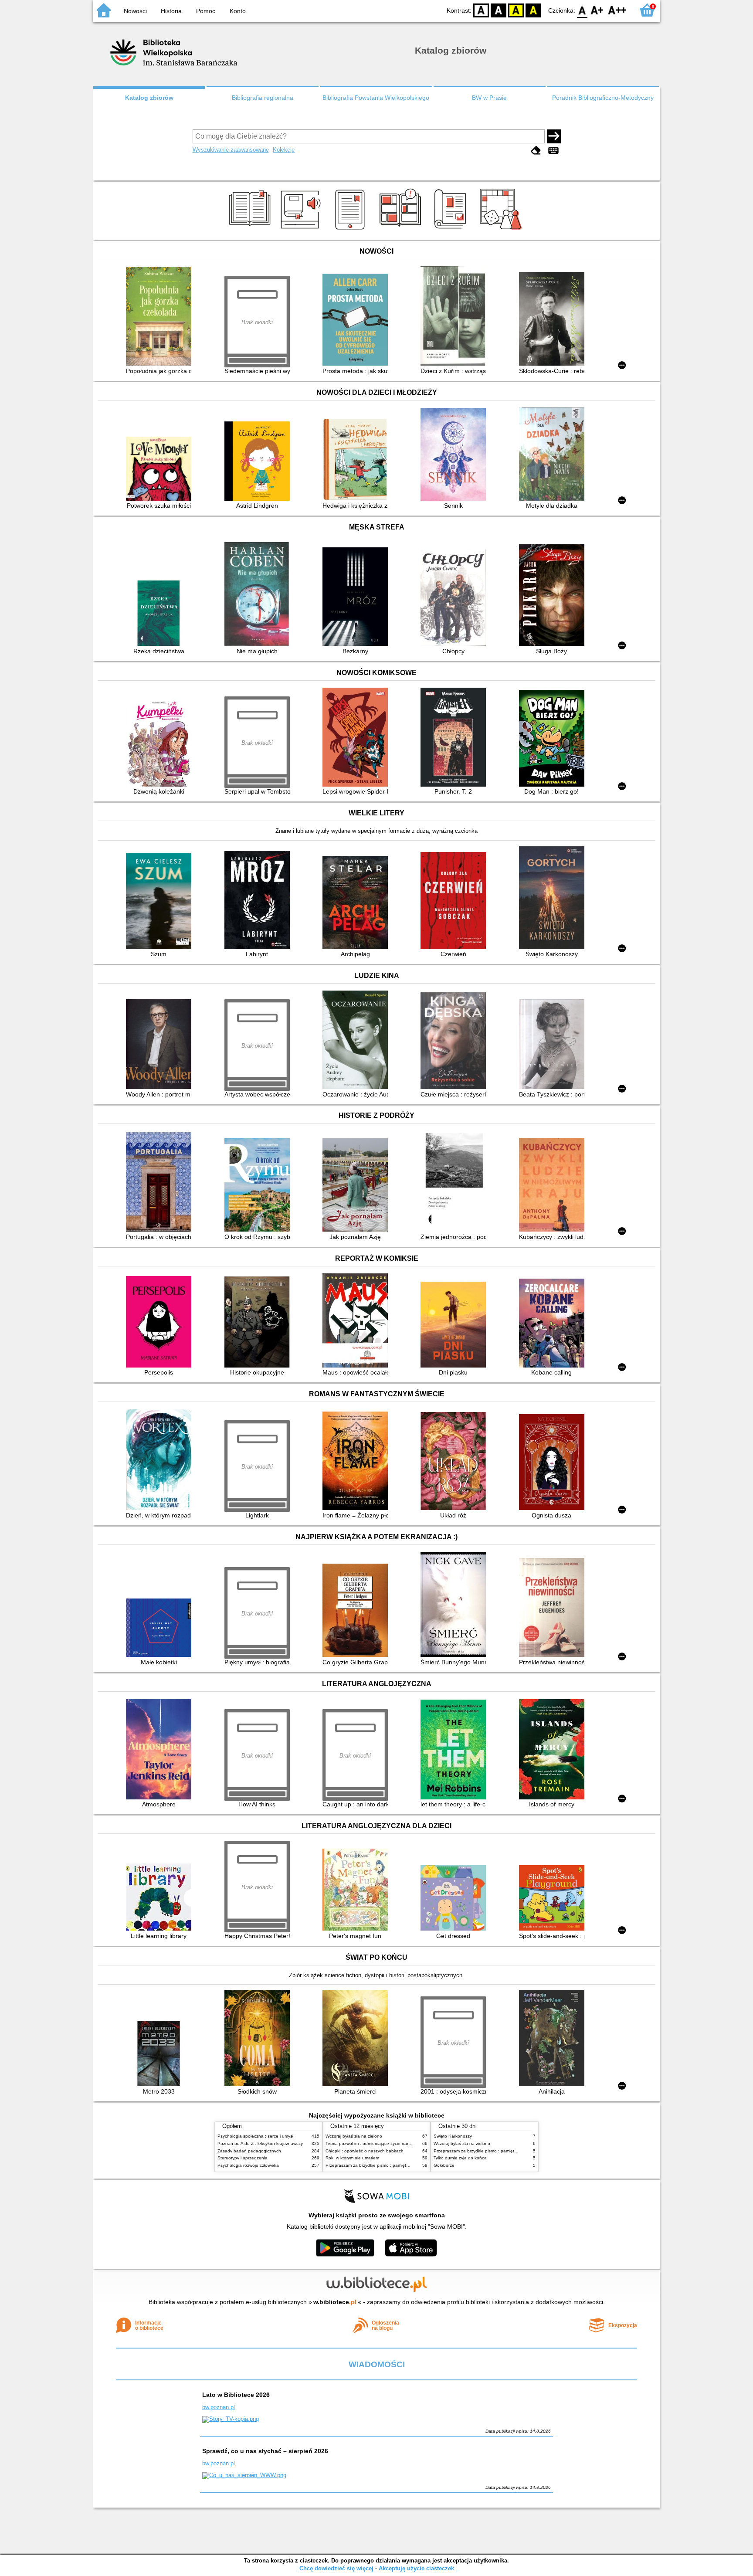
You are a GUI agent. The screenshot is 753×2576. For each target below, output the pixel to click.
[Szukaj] (554, 136)
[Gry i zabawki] (502, 230)
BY (533, 10)
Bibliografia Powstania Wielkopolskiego (376, 98)
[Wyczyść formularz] (536, 151)
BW (499, 10)
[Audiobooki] (301, 230)
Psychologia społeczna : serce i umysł (255, 2136)
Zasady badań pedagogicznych (249, 2151)
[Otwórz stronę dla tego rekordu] (161, 317)
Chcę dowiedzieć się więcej (336, 2568)
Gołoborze (444, 2165)
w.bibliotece (335, 2302)
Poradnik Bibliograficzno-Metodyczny (603, 98)
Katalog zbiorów (149, 98)
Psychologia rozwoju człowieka (248, 2165)
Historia (171, 11)
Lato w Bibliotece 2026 (236, 2395)
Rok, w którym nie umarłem (352, 2158)
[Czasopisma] (452, 230)
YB (516, 10)
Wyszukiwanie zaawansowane (231, 150)
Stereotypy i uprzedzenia (243, 2158)
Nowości (135, 11)
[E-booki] (351, 230)
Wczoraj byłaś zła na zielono (354, 2136)
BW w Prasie (489, 98)
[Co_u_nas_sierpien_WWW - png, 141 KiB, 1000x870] (244, 2475)
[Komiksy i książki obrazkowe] (402, 230)
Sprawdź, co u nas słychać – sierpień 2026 (265, 2451)
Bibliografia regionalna (263, 98)
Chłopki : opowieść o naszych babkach (365, 2151)
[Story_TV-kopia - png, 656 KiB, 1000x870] (231, 2419)
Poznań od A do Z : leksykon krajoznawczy (260, 2143)
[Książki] (251, 230)
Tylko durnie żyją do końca (460, 2158)
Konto (238, 11)
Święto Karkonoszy (453, 2136)
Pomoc (206, 11)
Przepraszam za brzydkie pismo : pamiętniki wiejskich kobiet (385, 2165)
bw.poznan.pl (219, 2407)
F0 (582, 10)
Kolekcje (284, 150)
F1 (597, 10)
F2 (617, 10)
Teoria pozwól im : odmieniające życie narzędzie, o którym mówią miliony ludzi (403, 2143)
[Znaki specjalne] (553, 151)
